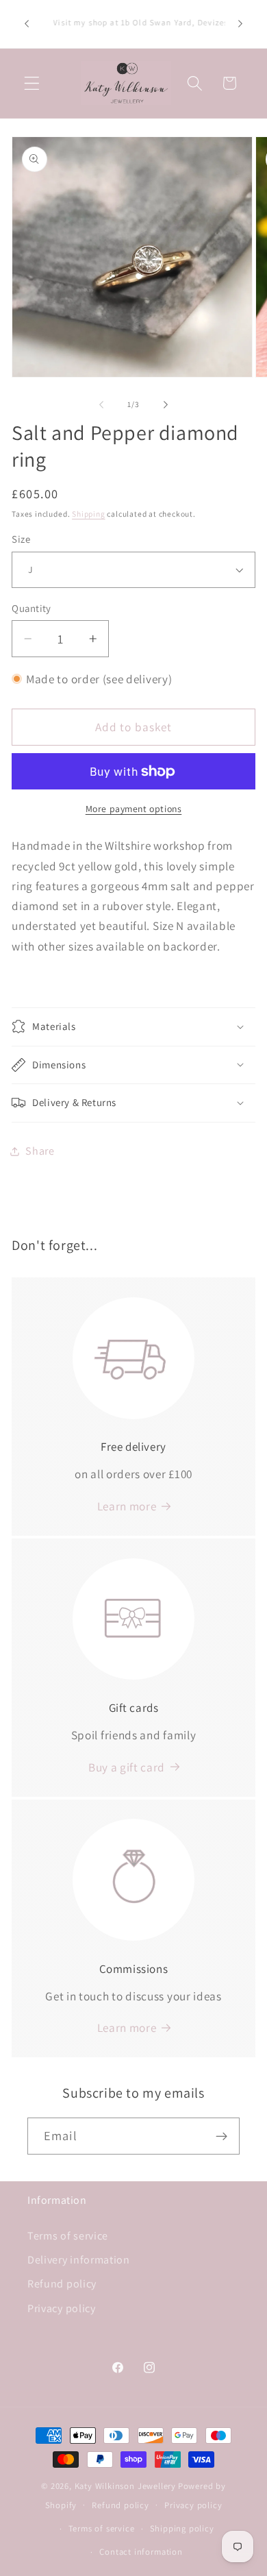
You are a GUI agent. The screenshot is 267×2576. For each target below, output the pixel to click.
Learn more (127, 2027)
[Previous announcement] (27, 24)
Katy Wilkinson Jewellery (125, 2486)
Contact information (141, 2552)
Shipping (88, 514)
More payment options (134, 809)
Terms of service (68, 2236)
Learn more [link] (127, 1506)
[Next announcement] (240, 24)
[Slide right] (166, 404)
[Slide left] (101, 404)
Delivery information (79, 2260)
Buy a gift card (127, 1767)
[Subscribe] (221, 2136)
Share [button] (40, 1151)
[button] (32, 83)
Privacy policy (62, 2308)
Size (21, 539)
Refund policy (62, 2284)
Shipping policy (182, 2528)
